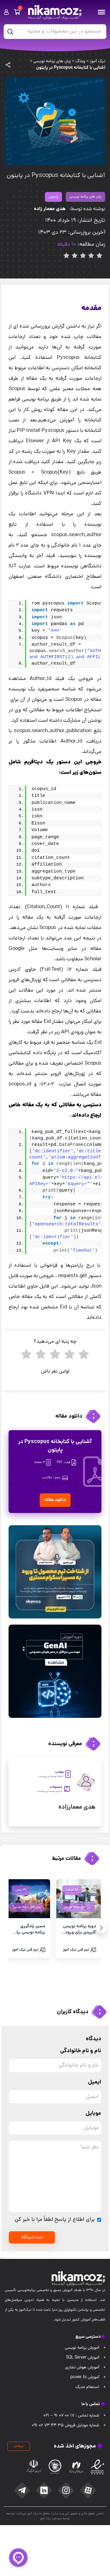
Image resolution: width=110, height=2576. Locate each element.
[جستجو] (10, 32)
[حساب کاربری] (6, 12)
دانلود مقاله (55, 1500)
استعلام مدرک (87, 2387)
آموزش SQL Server (83, 2358)
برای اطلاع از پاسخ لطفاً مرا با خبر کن (55, 2220)
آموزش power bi (85, 2377)
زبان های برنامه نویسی (85, 197)
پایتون (53, 197)
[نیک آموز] (60, 12)
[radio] (84, 1357)
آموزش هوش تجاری (82, 2368)
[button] (102, 1928)
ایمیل (95, 2082)
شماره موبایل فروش (66, 2426)
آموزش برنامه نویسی (82, 2348)
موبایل (93, 2114)
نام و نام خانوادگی (81, 2051)
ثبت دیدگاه (32, 2237)
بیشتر (19, 2446)
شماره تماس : (71, 2416)
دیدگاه (94, 2039)
